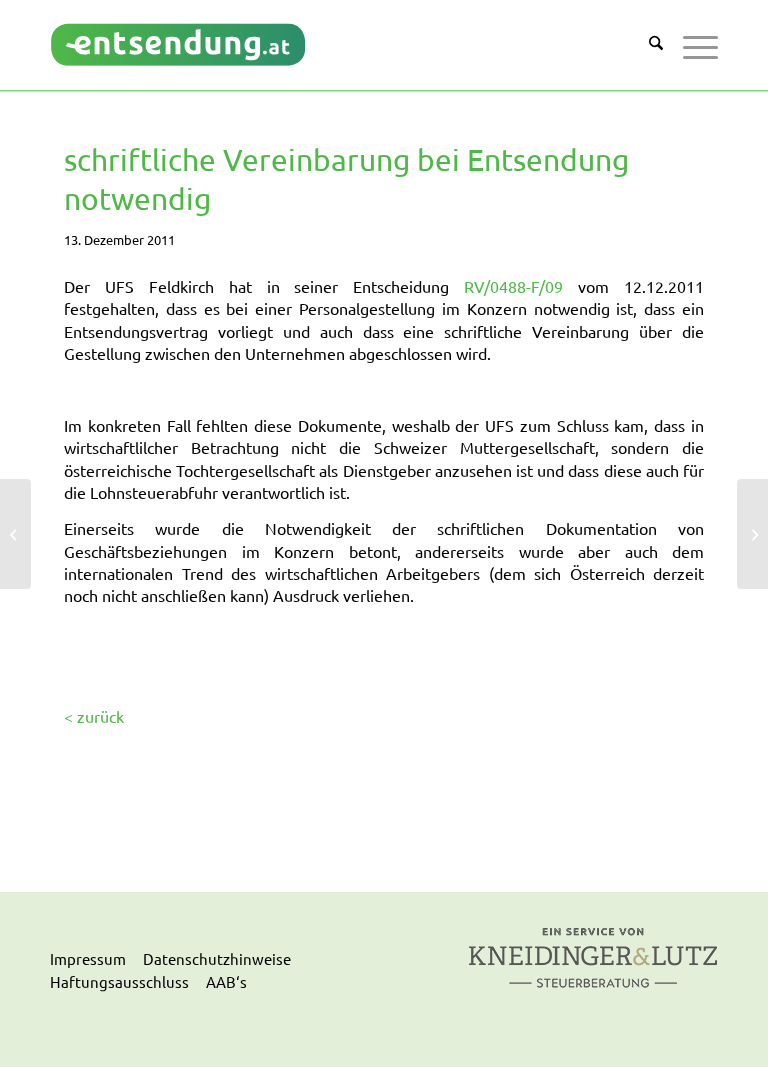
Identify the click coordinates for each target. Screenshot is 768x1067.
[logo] (178, 44)
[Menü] (690, 45)
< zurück (94, 716)
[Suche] (646, 45)
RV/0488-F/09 (513, 286)
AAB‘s (226, 981)
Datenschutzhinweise (217, 958)
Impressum (88, 958)
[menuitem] (646, 45)
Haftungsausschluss (119, 981)
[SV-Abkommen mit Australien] (15, 534)
